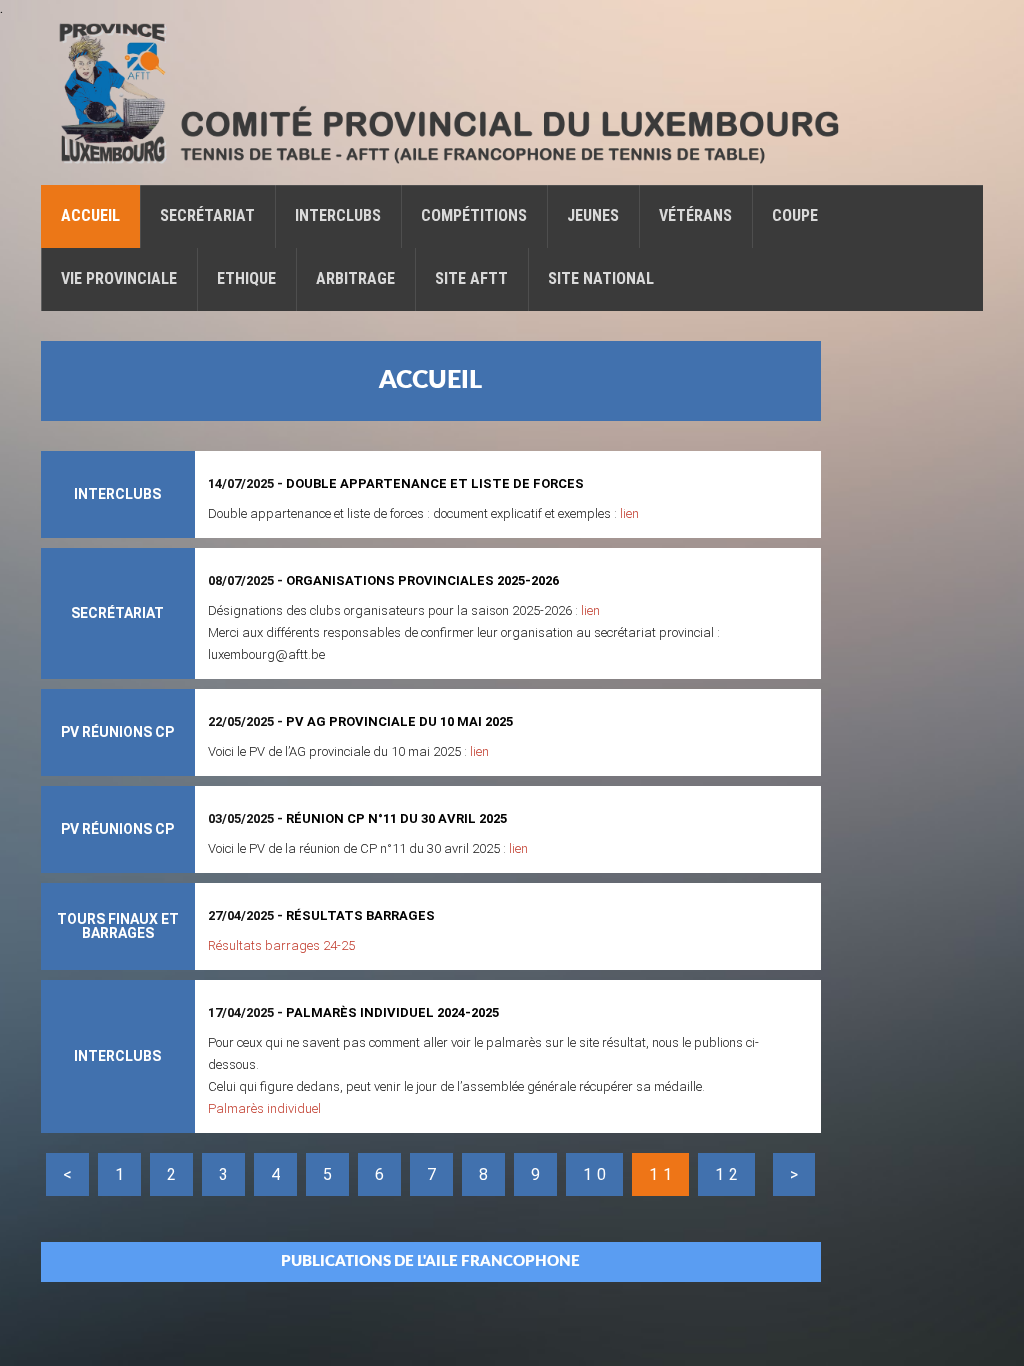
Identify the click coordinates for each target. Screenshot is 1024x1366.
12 (729, 1174)
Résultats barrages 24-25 (281, 945)
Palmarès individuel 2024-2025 (392, 1012)
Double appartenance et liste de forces (435, 483)
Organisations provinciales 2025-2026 (422, 580)
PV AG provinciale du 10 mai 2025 (399, 721)
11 (663, 1174)
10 (597, 1174)
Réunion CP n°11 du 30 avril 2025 (396, 818)
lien (629, 513)
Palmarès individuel (264, 1108)
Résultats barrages (360, 915)
